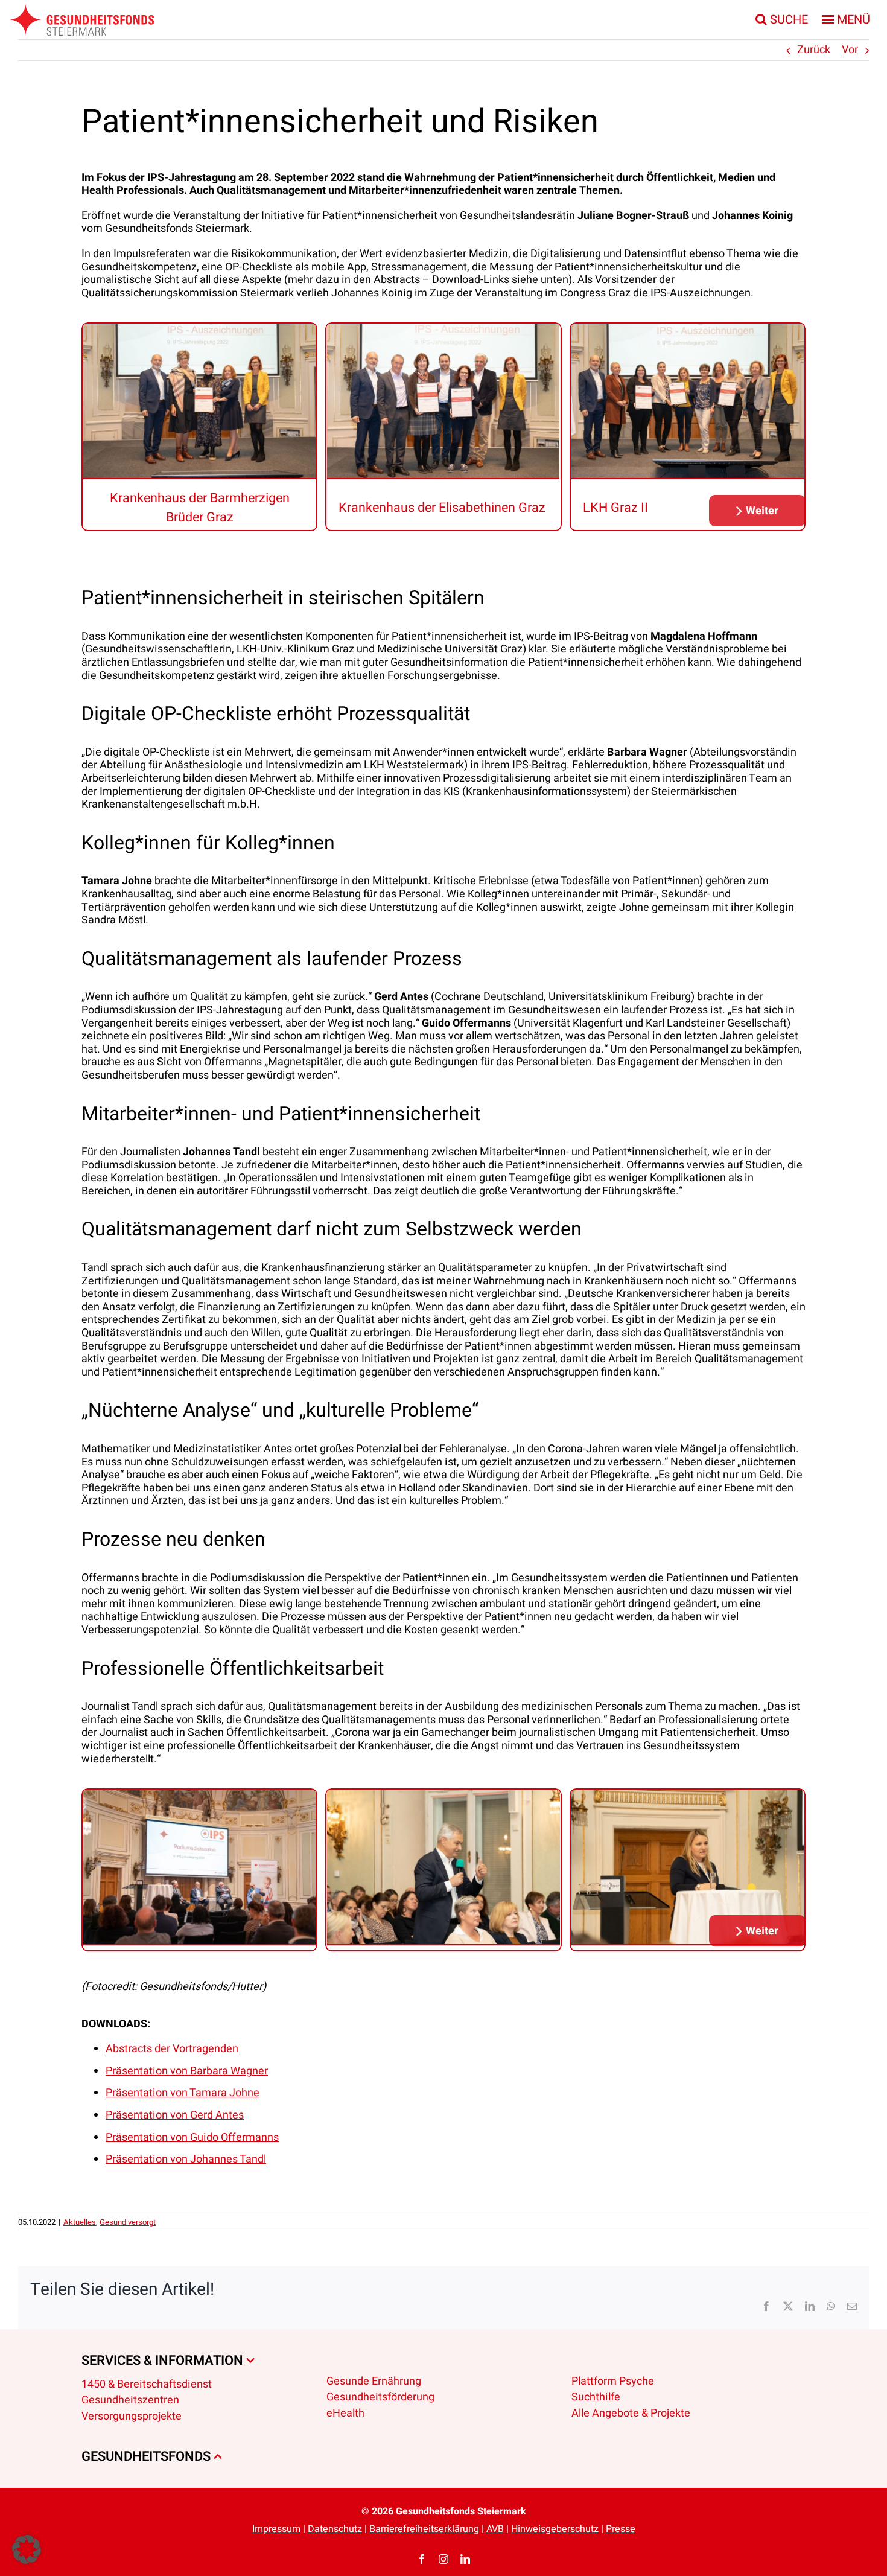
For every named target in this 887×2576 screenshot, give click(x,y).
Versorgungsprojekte (132, 2416)
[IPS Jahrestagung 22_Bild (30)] (688, 1868)
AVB (495, 2529)
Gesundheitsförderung (380, 2397)
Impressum (276, 2529)
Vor (850, 50)
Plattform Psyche (613, 2381)
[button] (757, 511)
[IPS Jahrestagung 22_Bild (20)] (443, 1868)
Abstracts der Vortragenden (172, 2049)
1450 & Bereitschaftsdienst (147, 2384)
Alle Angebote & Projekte (631, 2413)
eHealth (345, 2413)
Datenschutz (335, 2529)
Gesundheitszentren (130, 2400)
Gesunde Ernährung (374, 2381)
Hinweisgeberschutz (555, 2529)
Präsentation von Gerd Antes (175, 2115)
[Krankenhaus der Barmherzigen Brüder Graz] (199, 402)
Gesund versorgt (128, 2222)
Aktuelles (80, 2222)
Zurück (814, 50)
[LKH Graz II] (688, 402)
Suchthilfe (596, 2397)
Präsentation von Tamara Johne (183, 2093)
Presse (621, 2529)
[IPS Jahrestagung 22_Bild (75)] (199, 1868)
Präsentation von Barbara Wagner (187, 2071)
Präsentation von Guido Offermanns (192, 2138)
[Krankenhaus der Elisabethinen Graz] (443, 402)
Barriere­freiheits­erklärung (424, 2529)
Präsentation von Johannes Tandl (186, 2159)
